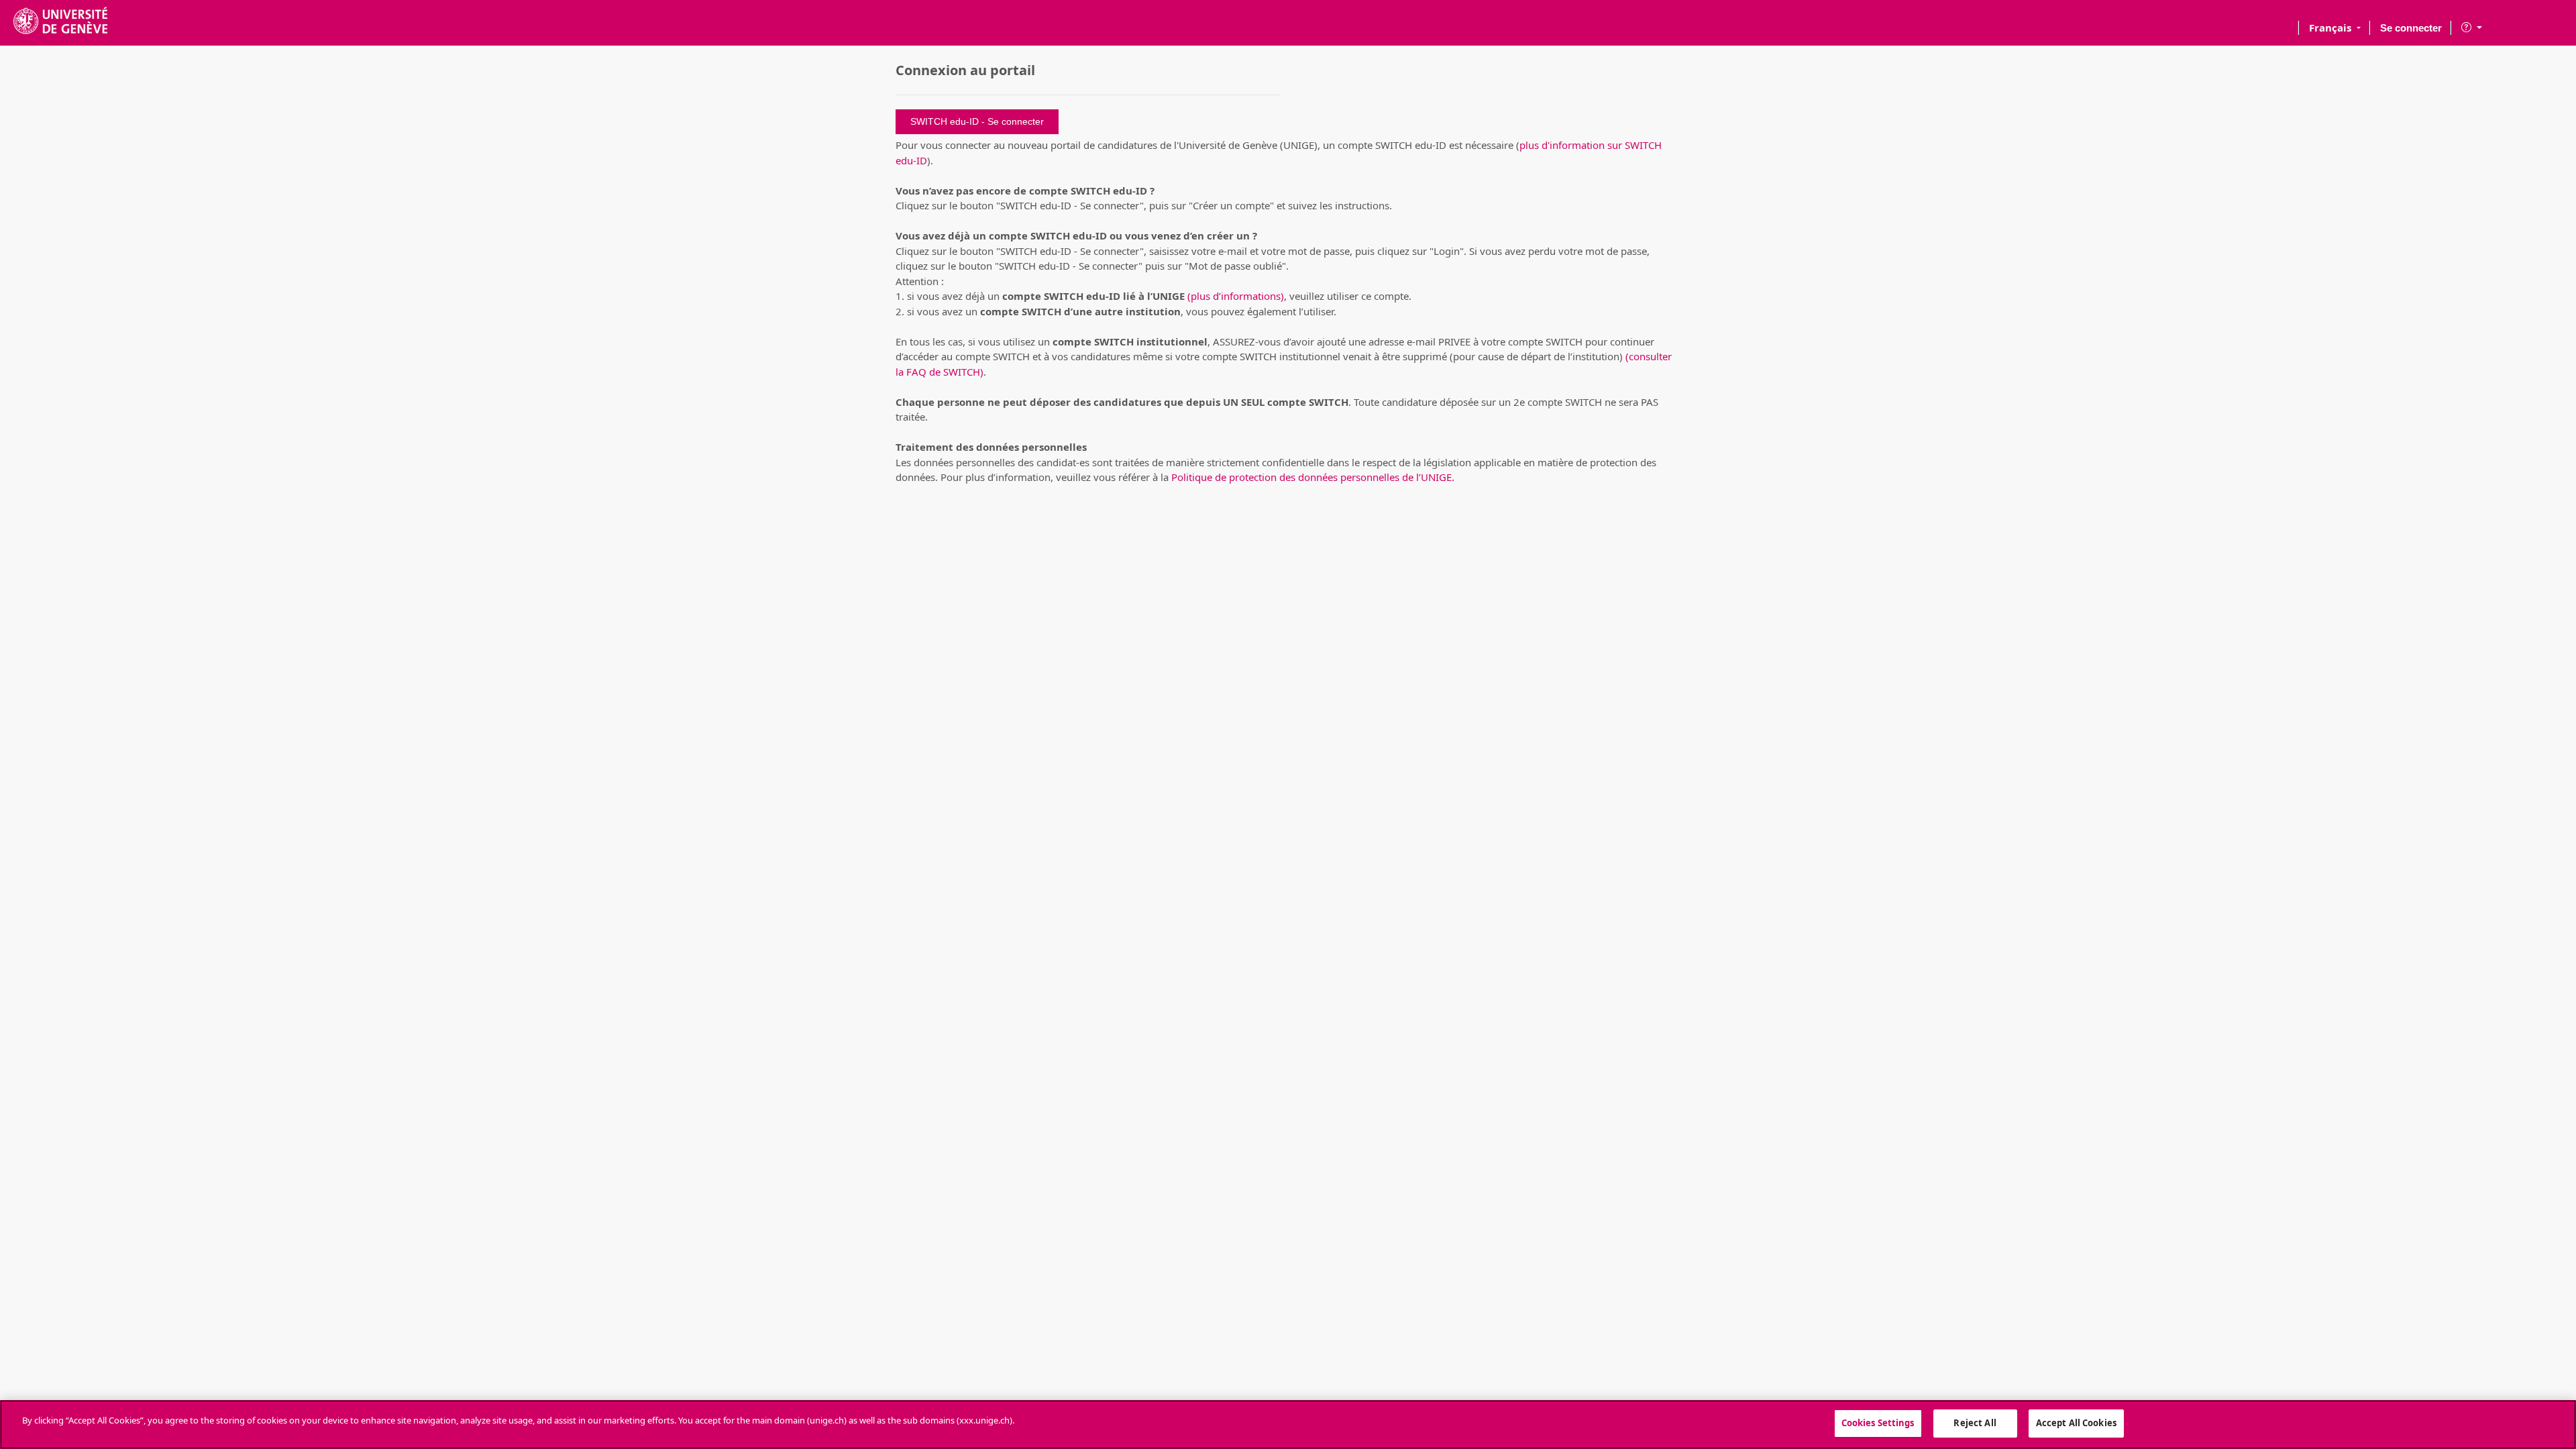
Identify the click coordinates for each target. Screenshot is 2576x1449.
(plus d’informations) (1236, 296)
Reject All (1975, 1423)
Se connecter (2411, 28)
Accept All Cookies (2076, 1423)
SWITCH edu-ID (946, 121)
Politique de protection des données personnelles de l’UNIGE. (1313, 477)
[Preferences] (2472, 25)
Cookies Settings (1878, 1423)
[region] (1288, 1425)
